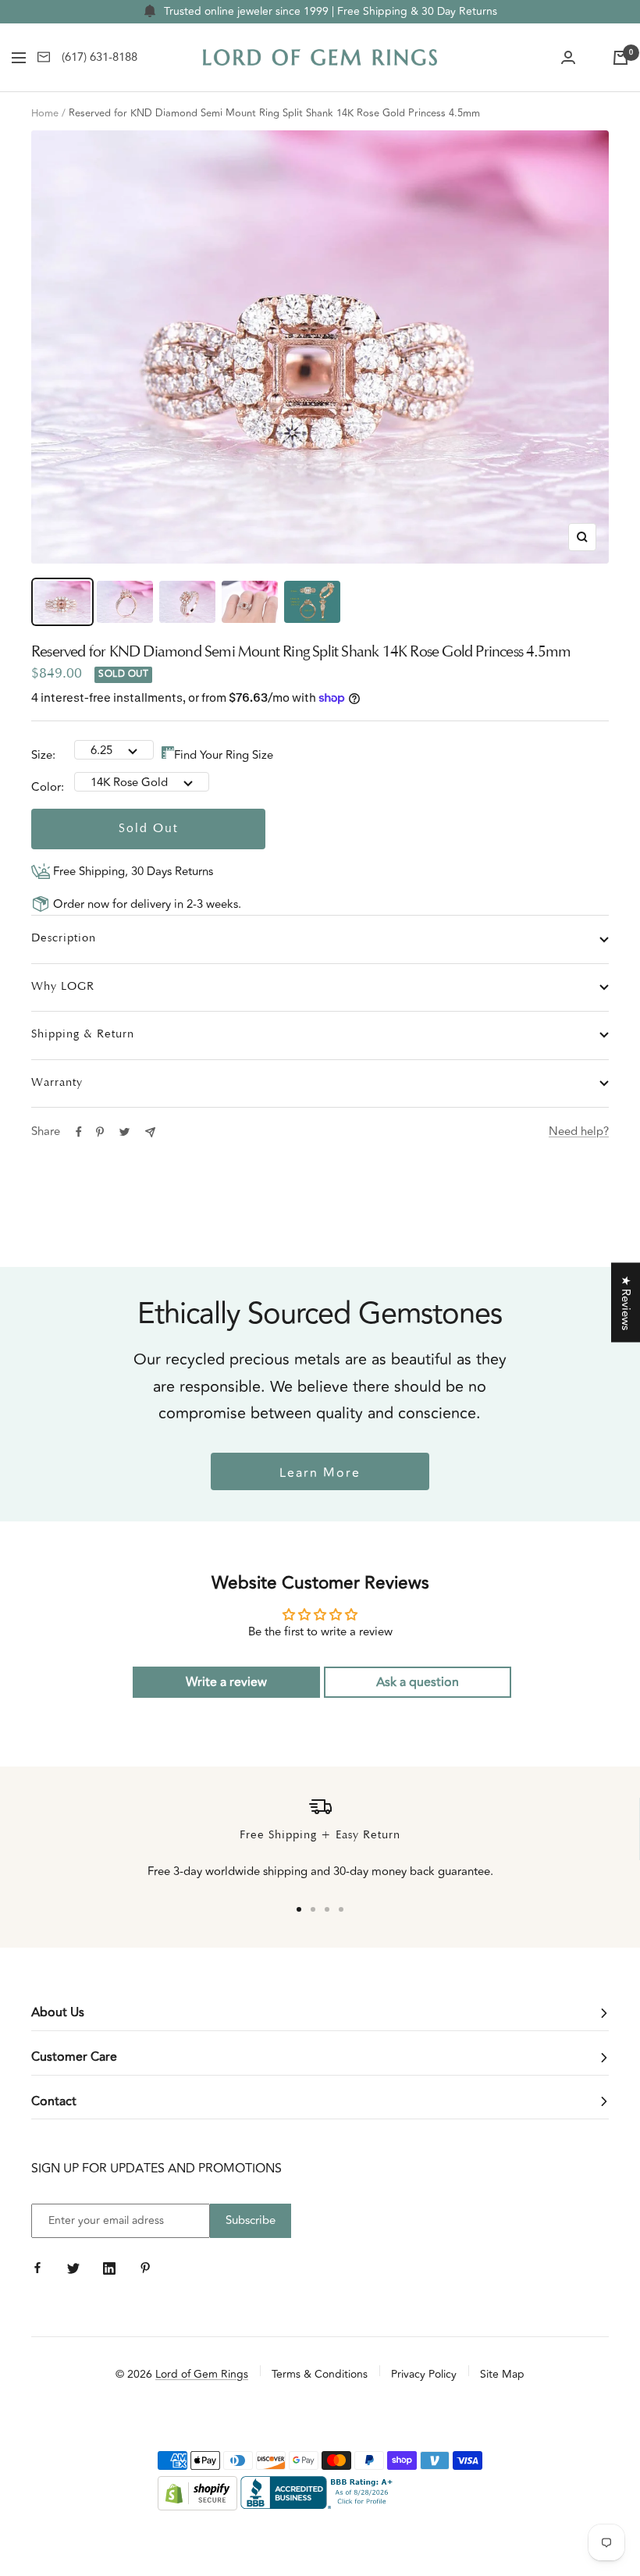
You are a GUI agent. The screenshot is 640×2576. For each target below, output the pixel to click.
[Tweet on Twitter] (124, 1132)
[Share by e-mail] (150, 1132)
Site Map (502, 2374)
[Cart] (620, 58)
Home (45, 113)
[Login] (568, 58)
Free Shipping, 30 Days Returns (132, 872)
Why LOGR (63, 987)
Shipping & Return (83, 1035)
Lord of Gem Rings (202, 2374)
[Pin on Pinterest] (100, 1132)
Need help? (579, 1131)
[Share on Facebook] (79, 1132)
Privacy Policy (424, 2374)
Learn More (320, 1473)
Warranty (57, 1083)
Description (64, 939)
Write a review (226, 1682)
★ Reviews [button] (626, 1303)
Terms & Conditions (320, 2374)
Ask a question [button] (418, 1682)
